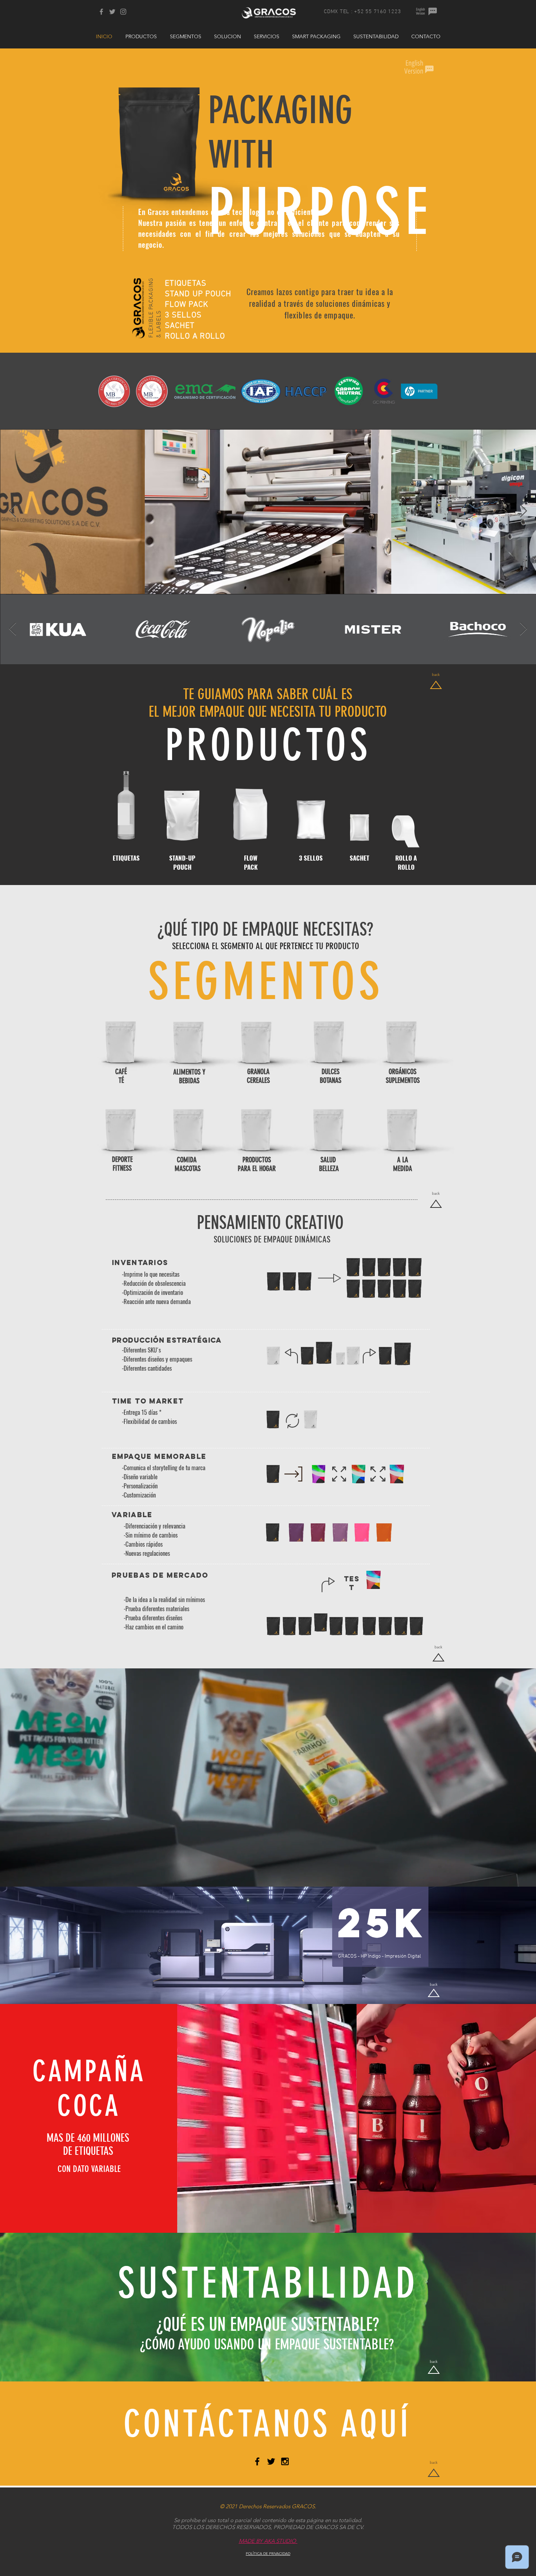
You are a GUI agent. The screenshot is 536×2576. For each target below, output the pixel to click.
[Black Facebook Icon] (257, 2461)
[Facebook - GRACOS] (101, 12)
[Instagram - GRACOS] (123, 12)
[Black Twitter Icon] (271, 2461)
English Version (421, 11)
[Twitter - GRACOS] (112, 12)
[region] (138, 1044)
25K (382, 1923)
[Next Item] (523, 511)
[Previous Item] (13, 511)
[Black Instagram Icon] (285, 2461)
